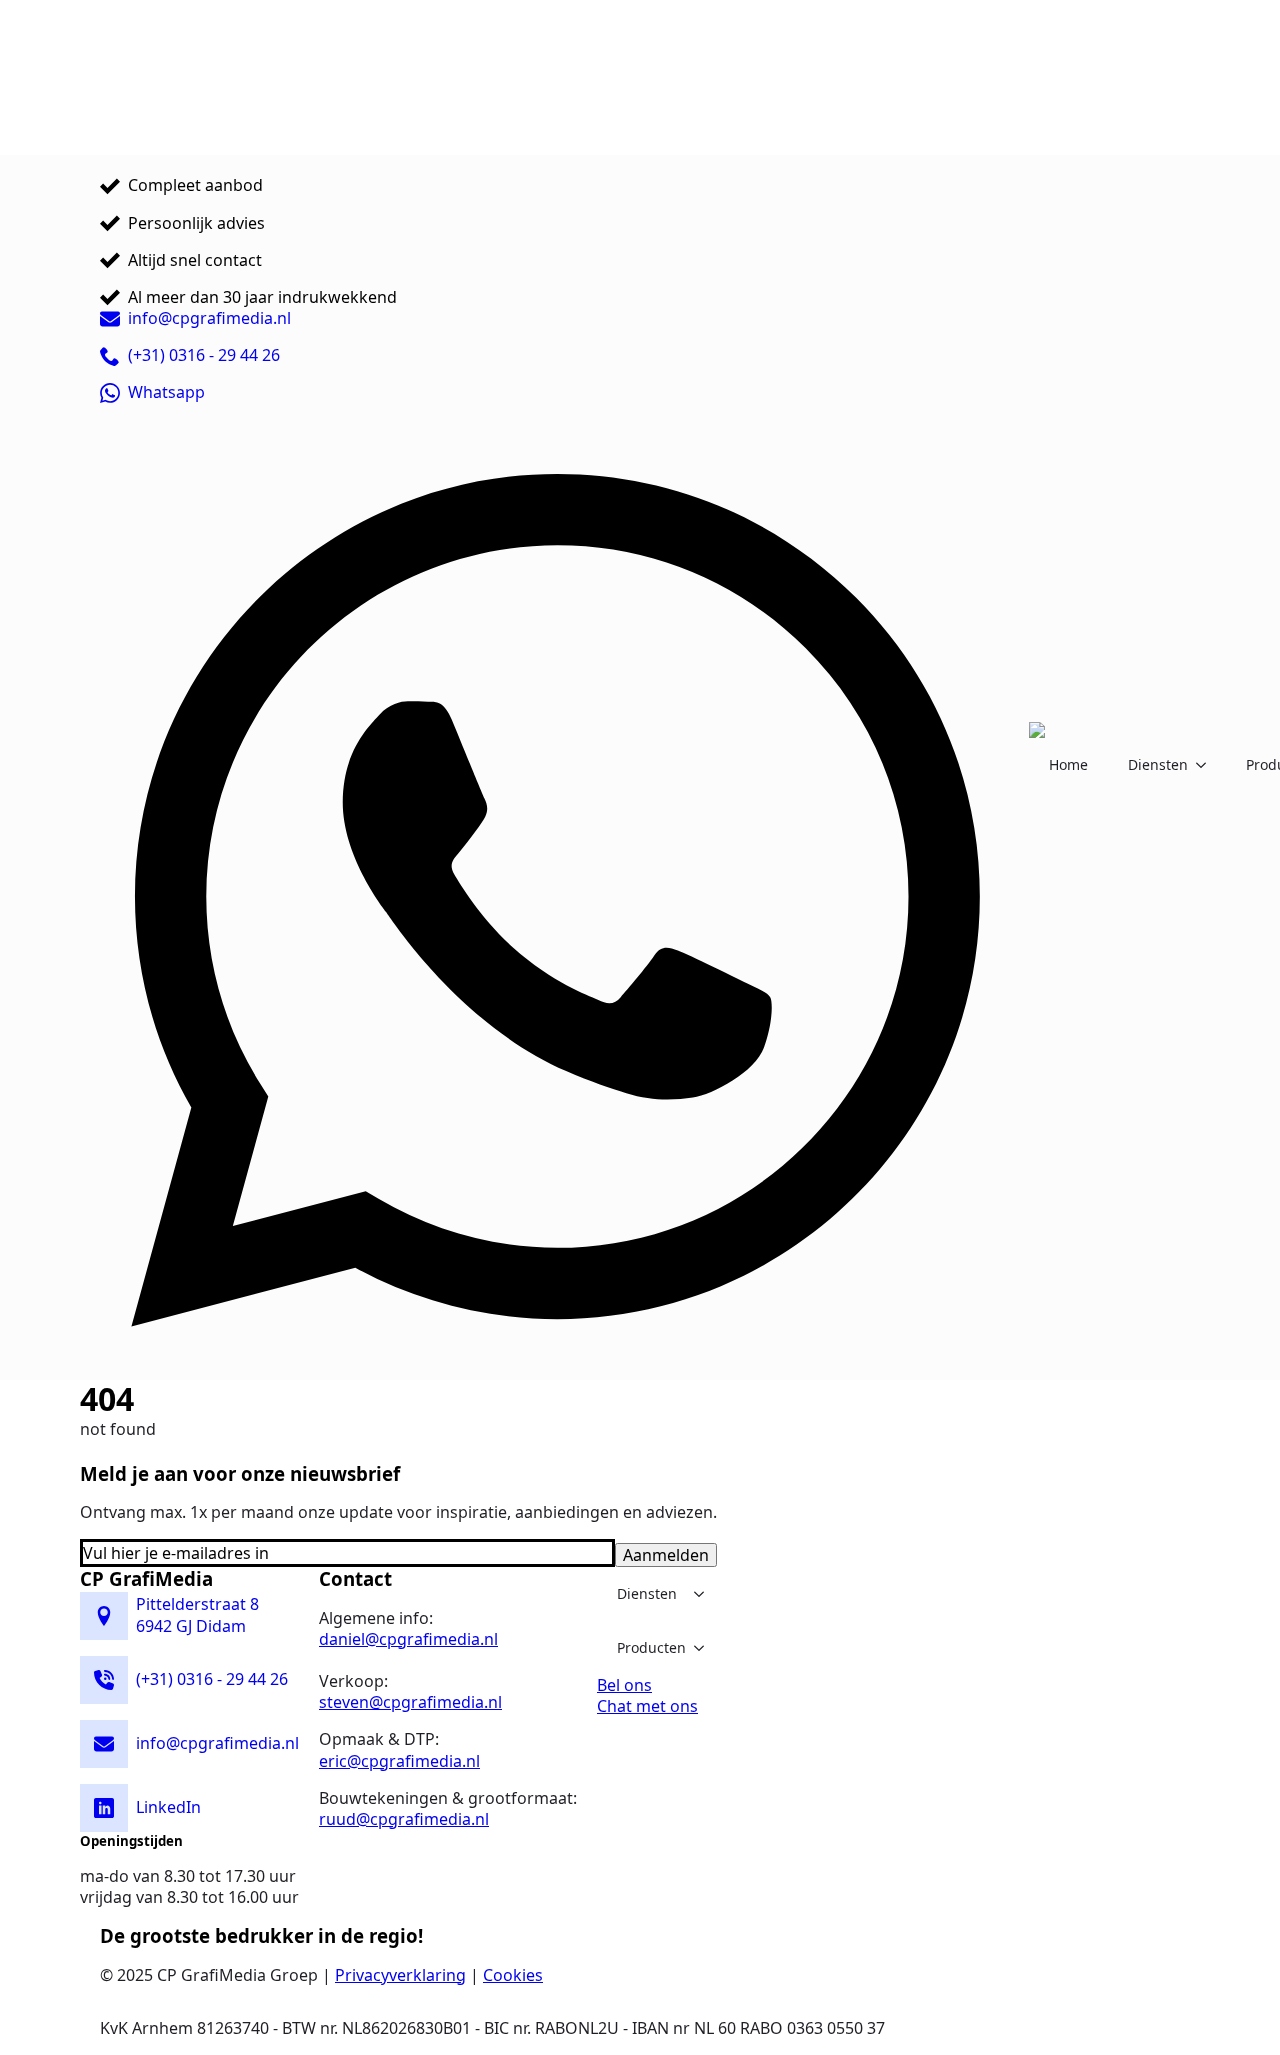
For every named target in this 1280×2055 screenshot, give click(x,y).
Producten (651, 1647)
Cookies (513, 1975)
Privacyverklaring (400, 1975)
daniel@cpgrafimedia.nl (408, 1639)
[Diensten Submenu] (1207, 765)
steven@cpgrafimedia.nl (410, 1702)
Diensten (1158, 764)
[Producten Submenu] (705, 1648)
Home (1068, 764)
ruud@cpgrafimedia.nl (404, 1819)
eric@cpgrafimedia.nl (399, 1761)
